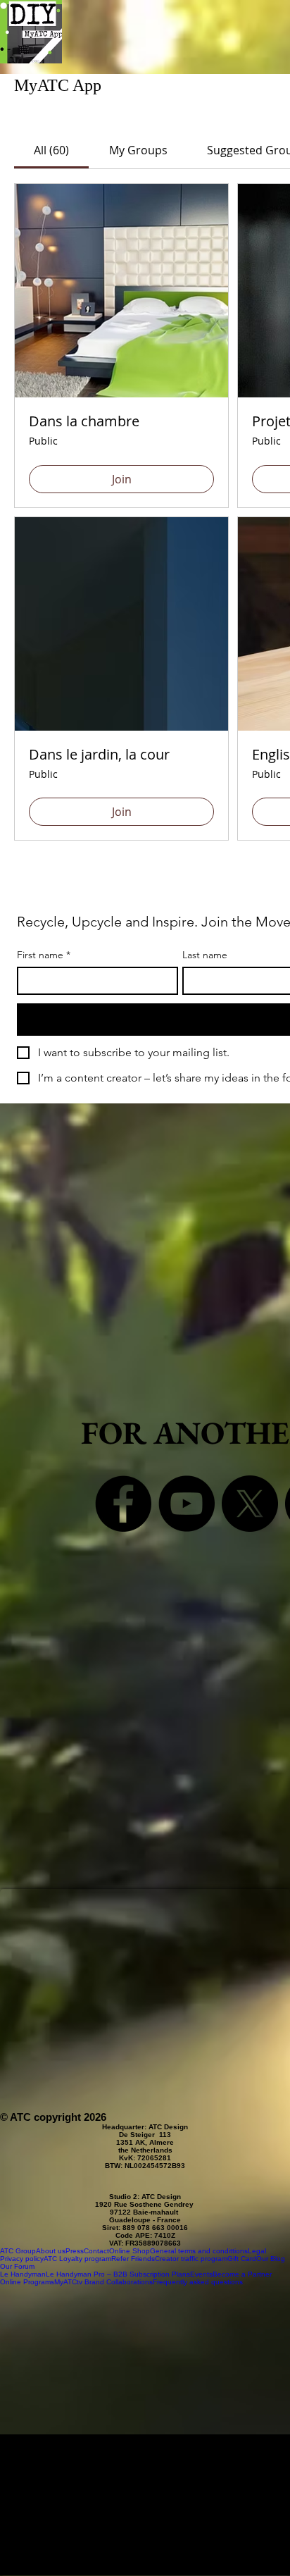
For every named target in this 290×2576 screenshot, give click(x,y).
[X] (250, 1504)
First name (44, 955)
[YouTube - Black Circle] (187, 1504)
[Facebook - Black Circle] (123, 1504)
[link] (51, 150)
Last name (205, 955)
